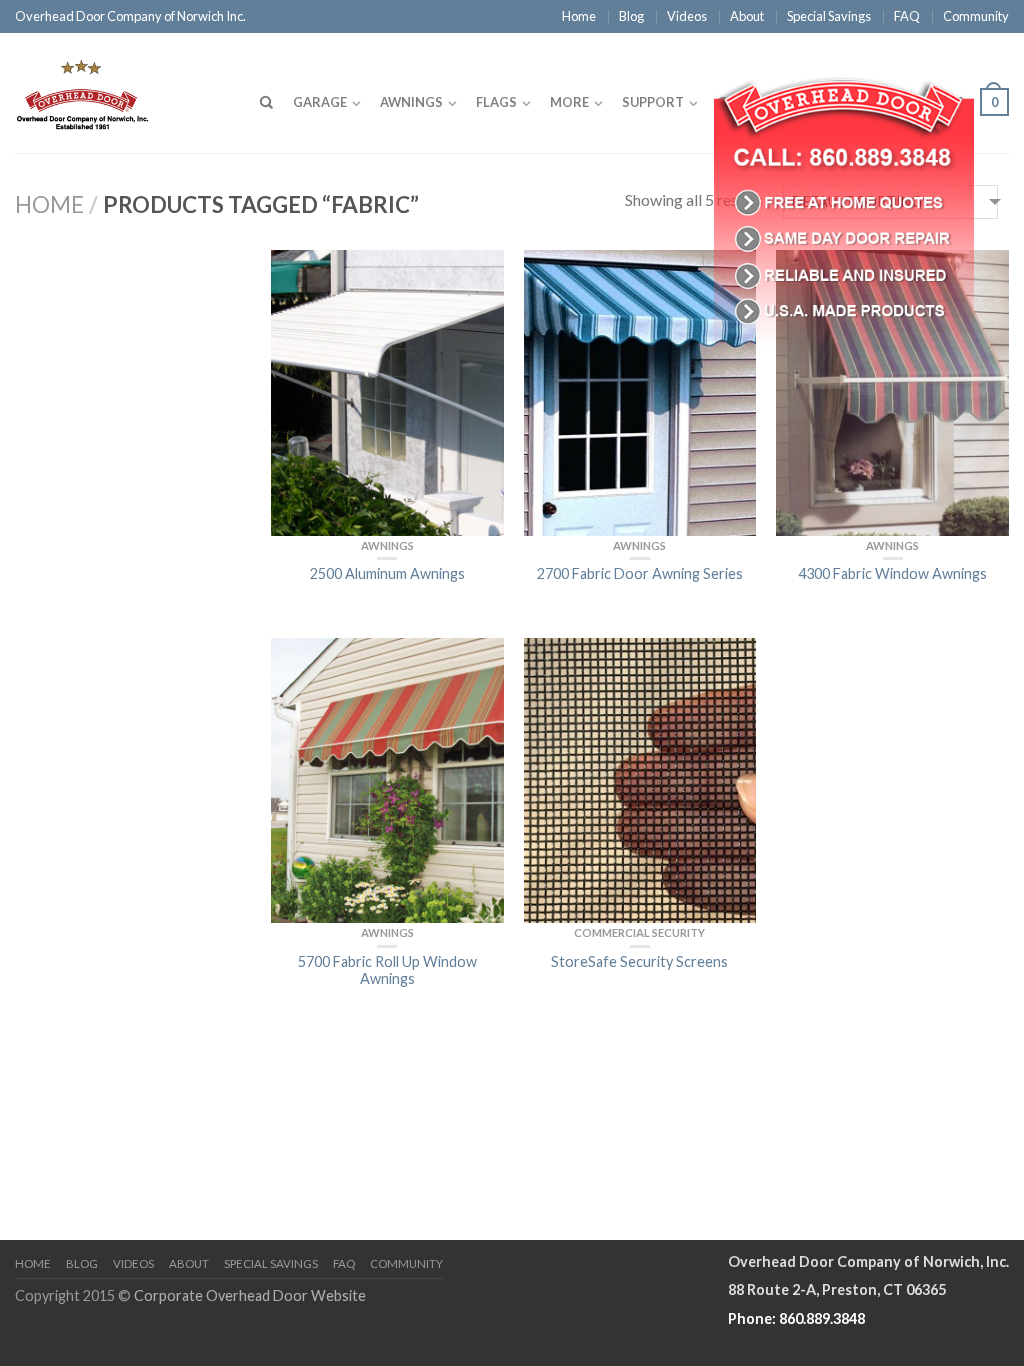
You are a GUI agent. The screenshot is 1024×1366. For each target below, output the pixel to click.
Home (579, 16)
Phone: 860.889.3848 (796, 1318)
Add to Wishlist (479, 275)
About (747, 16)
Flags (496, 102)
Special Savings (829, 16)
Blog (631, 16)
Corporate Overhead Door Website (250, 1295)
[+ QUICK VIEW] (387, 392)
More (569, 102)
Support (653, 102)
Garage (320, 102)
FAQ (907, 16)
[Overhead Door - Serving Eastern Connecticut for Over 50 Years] (120, 90)
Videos (687, 16)
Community (976, 16)
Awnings (411, 102)
